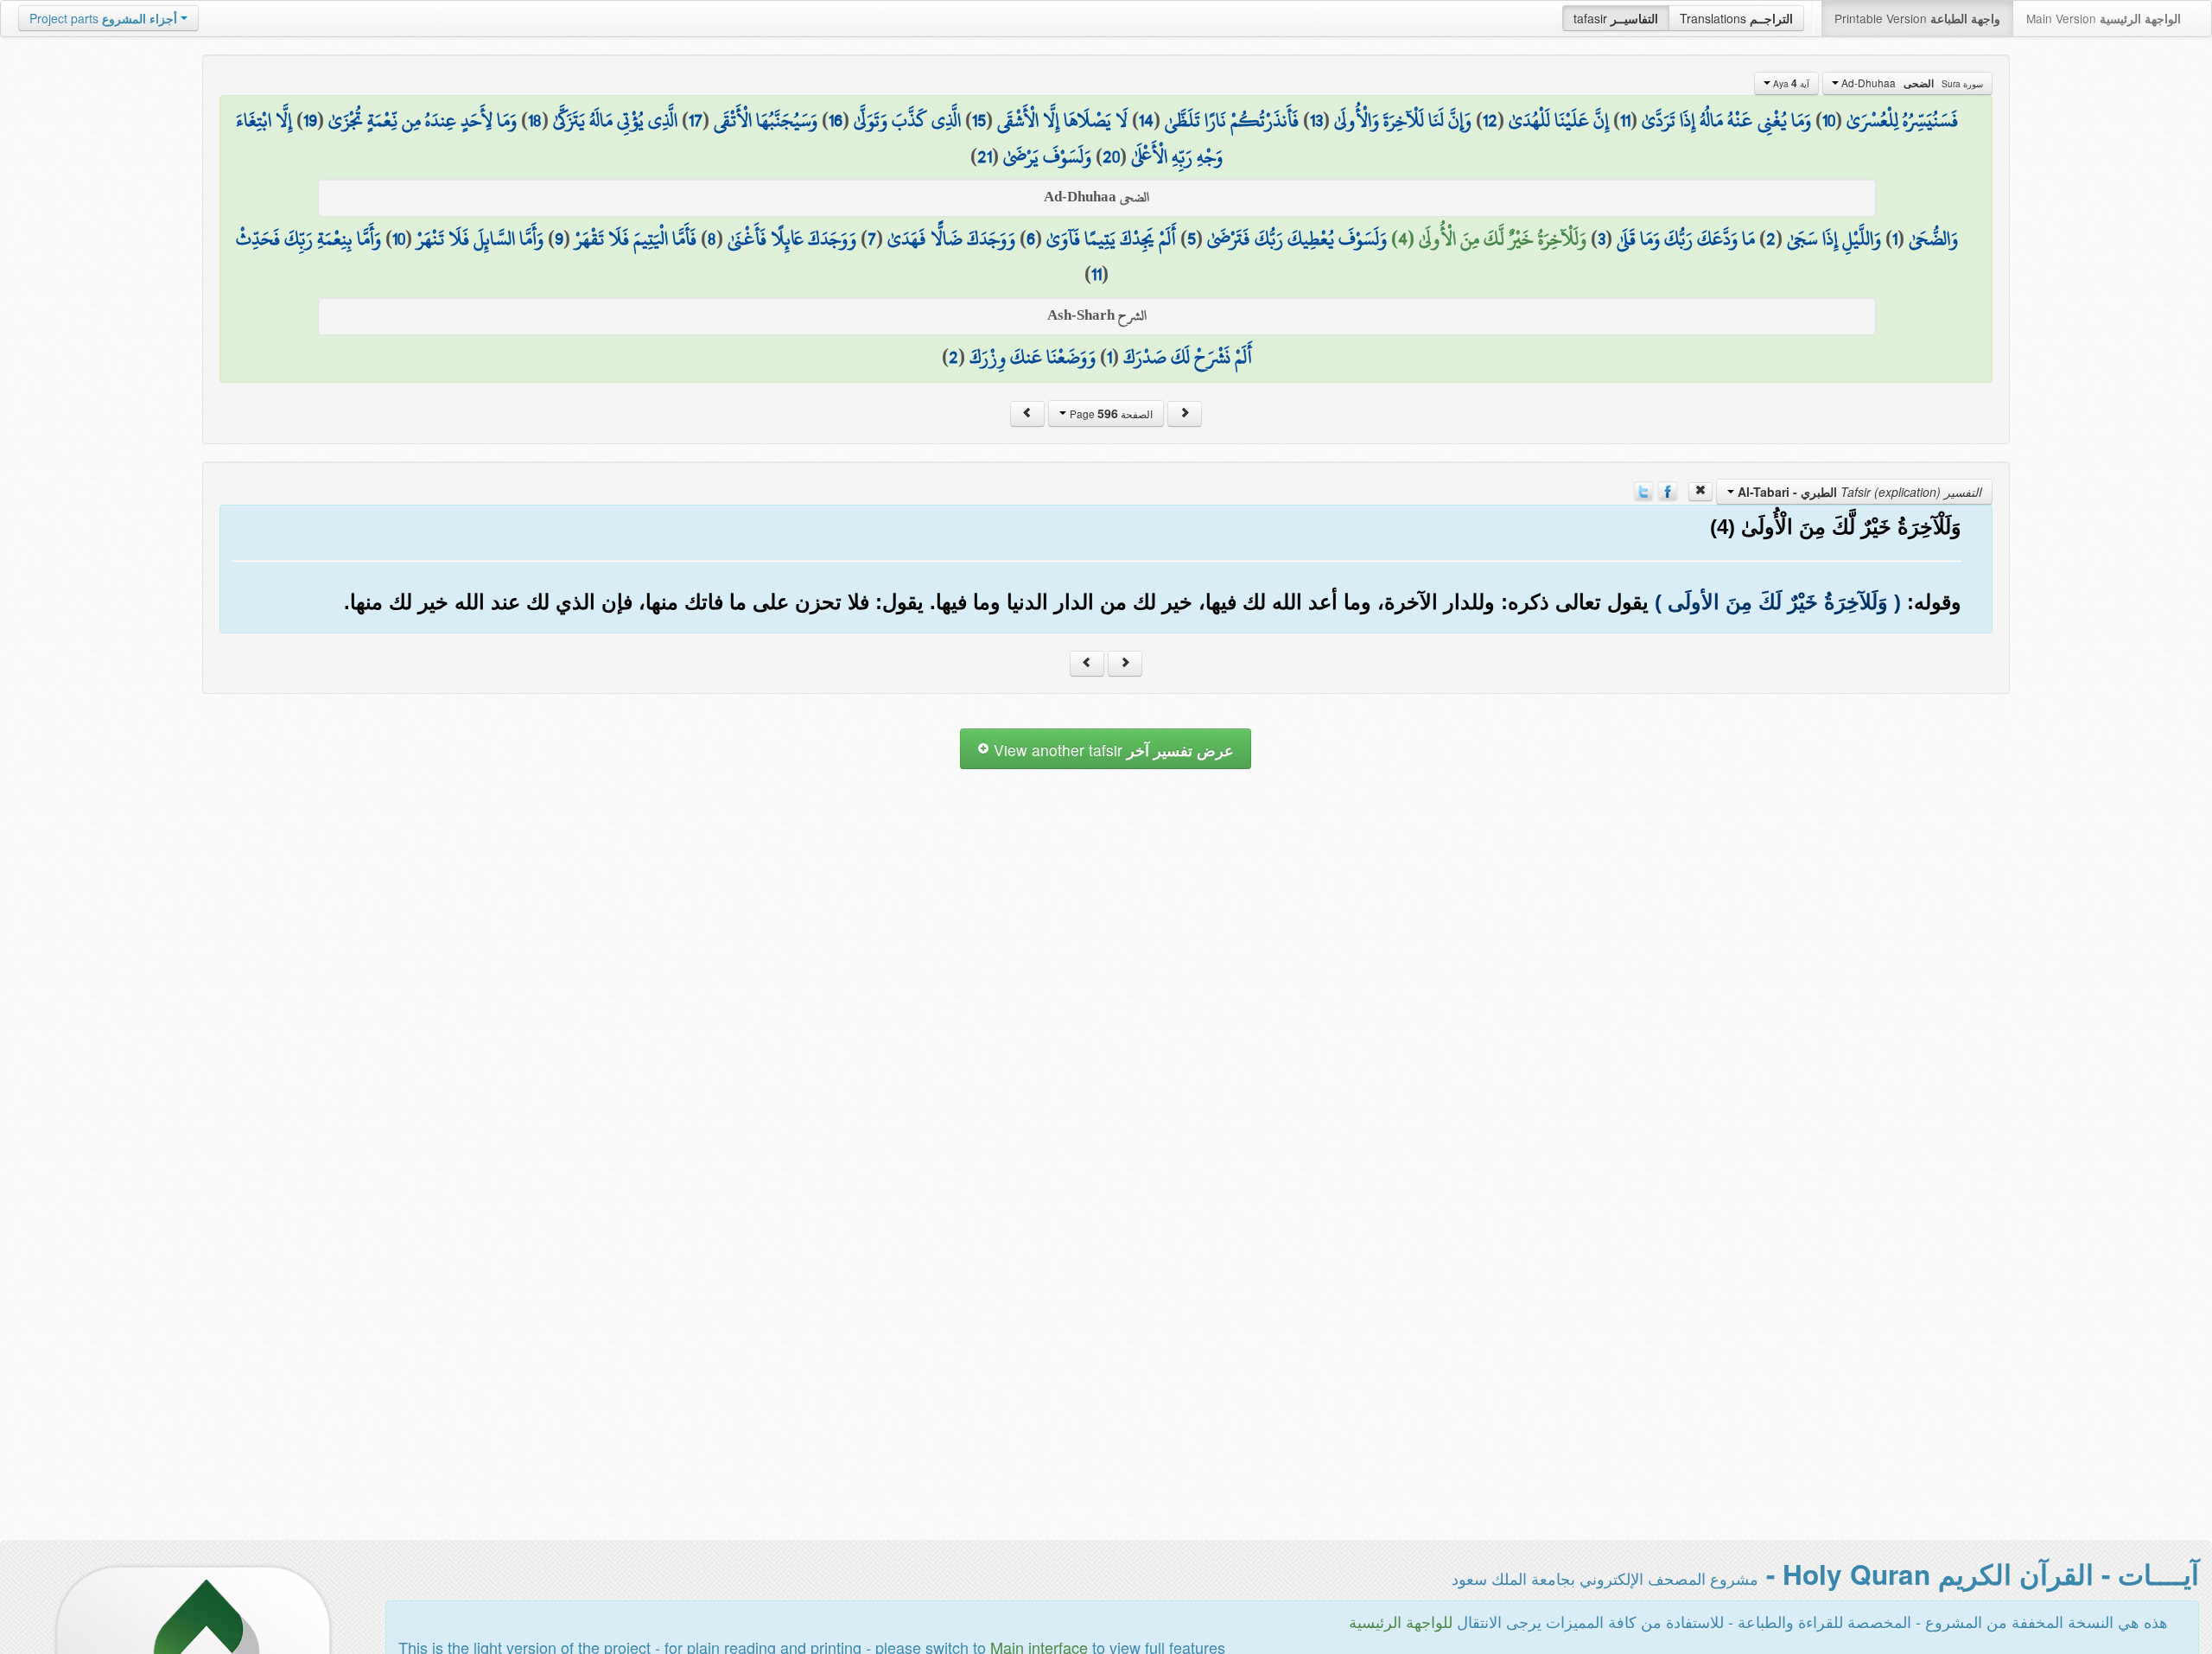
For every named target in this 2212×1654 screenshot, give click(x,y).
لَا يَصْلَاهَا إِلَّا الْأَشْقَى (1062, 120)
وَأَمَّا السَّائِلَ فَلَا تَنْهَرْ (480, 239)
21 (985, 156)
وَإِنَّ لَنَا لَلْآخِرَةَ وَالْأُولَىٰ (1403, 120)
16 (836, 120)
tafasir (1616, 18)
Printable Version (1917, 18)
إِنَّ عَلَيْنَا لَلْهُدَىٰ (1559, 120)
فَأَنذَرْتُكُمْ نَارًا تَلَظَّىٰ (1232, 120)
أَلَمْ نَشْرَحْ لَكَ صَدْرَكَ (1188, 357)
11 (1625, 120)
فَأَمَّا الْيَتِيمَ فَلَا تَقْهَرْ (636, 239)
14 (1146, 120)
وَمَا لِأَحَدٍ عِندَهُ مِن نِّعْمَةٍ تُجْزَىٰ (423, 120)
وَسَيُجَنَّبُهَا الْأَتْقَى (766, 120)
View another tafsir (1112, 750)
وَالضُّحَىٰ (1933, 239)
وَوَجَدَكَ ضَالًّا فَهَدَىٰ (951, 239)
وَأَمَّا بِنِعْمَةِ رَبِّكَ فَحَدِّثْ (308, 239)
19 (310, 120)
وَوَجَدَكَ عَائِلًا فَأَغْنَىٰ (792, 239)
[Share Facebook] (1668, 490)
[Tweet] (1643, 490)
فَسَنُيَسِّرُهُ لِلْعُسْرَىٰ (1902, 120)
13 (1316, 120)
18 (535, 120)
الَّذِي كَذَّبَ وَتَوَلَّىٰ (907, 120)
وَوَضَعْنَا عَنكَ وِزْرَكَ (1033, 357)
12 (1490, 120)
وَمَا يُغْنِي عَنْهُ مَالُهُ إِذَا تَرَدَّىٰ (1726, 120)
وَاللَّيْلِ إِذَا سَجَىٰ (1834, 239)
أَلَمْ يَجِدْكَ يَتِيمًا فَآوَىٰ (1111, 239)
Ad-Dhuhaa (1911, 83)
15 (979, 120)
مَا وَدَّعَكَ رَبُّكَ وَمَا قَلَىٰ (1686, 239)
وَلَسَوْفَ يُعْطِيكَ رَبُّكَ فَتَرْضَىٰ (1297, 239)
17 (696, 120)
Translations (1736, 18)
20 (1111, 156)
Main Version (2104, 18)
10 (1829, 120)
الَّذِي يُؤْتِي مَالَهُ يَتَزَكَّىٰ (615, 120)
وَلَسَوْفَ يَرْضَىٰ (1047, 156)
